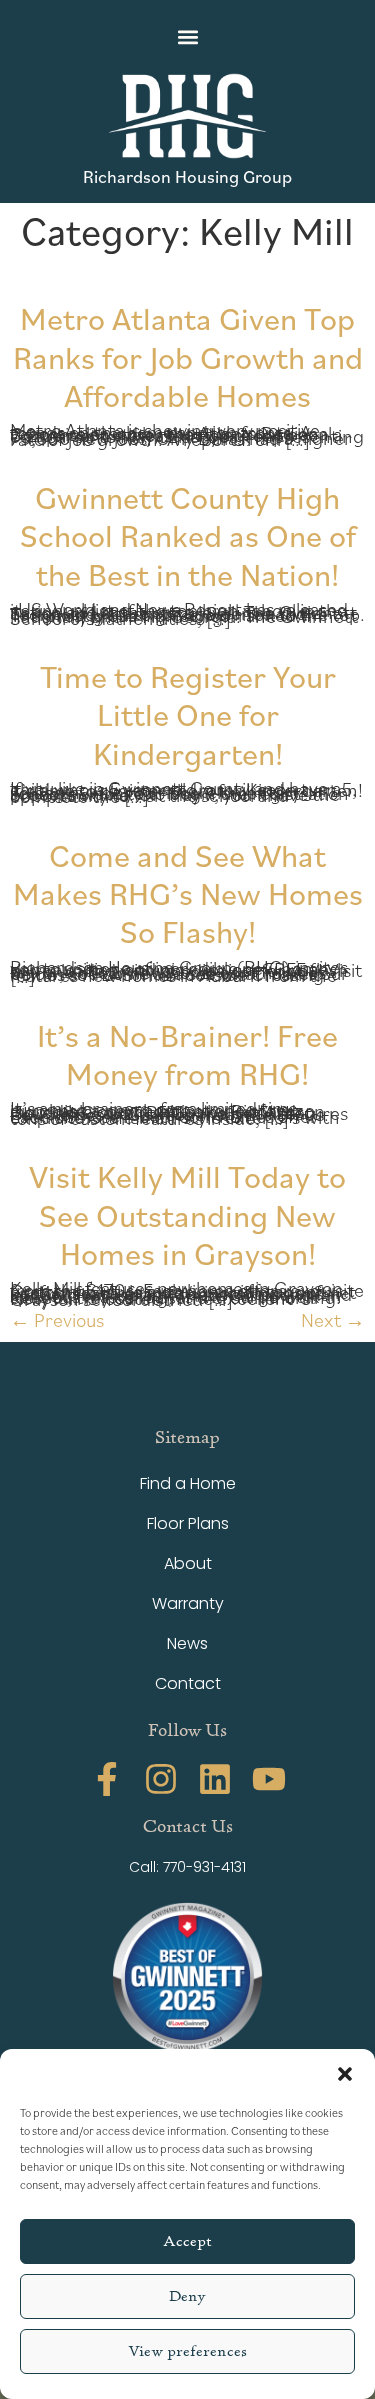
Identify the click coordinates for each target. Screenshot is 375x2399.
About (188, 1563)
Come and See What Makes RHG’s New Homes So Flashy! (188, 893)
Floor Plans (188, 1523)
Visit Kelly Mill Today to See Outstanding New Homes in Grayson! (187, 1214)
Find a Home (188, 1483)
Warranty (188, 1603)
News (187, 1643)
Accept (187, 2241)
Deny (187, 2296)
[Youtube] (269, 1779)
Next (333, 1320)
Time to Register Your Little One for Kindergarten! (188, 714)
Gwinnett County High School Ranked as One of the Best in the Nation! (188, 535)
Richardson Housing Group (187, 176)
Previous (57, 1320)
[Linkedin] (215, 1779)
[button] (345, 2074)
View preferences (187, 2351)
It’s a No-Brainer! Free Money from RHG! (187, 1053)
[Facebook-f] (107, 1779)
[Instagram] (161, 1779)
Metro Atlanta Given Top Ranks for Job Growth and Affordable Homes (188, 356)
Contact (188, 1683)
